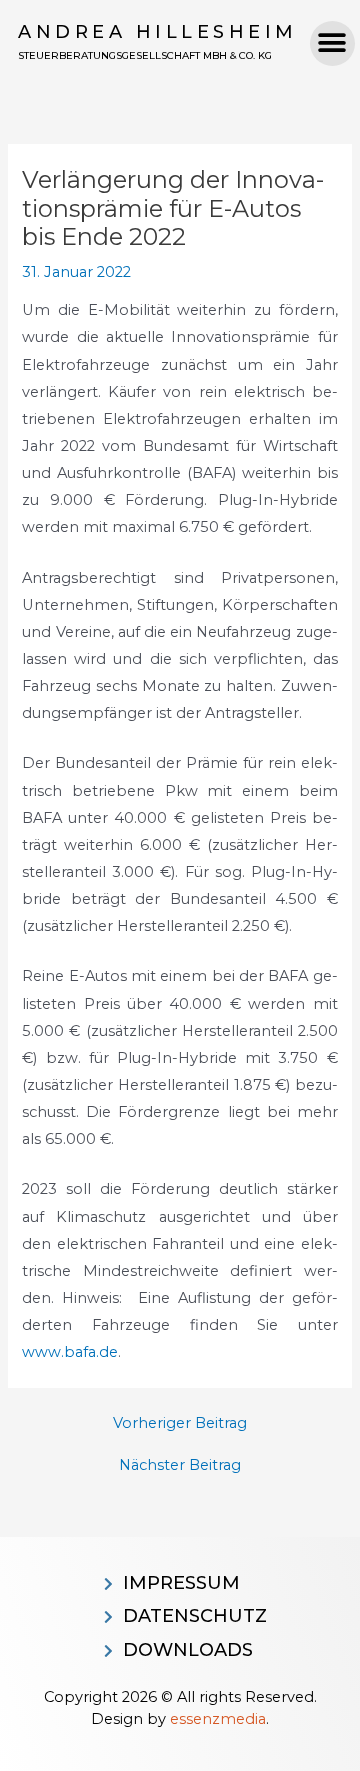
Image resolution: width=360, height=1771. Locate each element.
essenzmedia (218, 1719)
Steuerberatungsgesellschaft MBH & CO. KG (145, 55)
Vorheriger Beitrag (180, 1423)
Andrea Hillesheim (158, 32)
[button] (332, 43)
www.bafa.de (70, 1352)
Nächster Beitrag (180, 1465)
